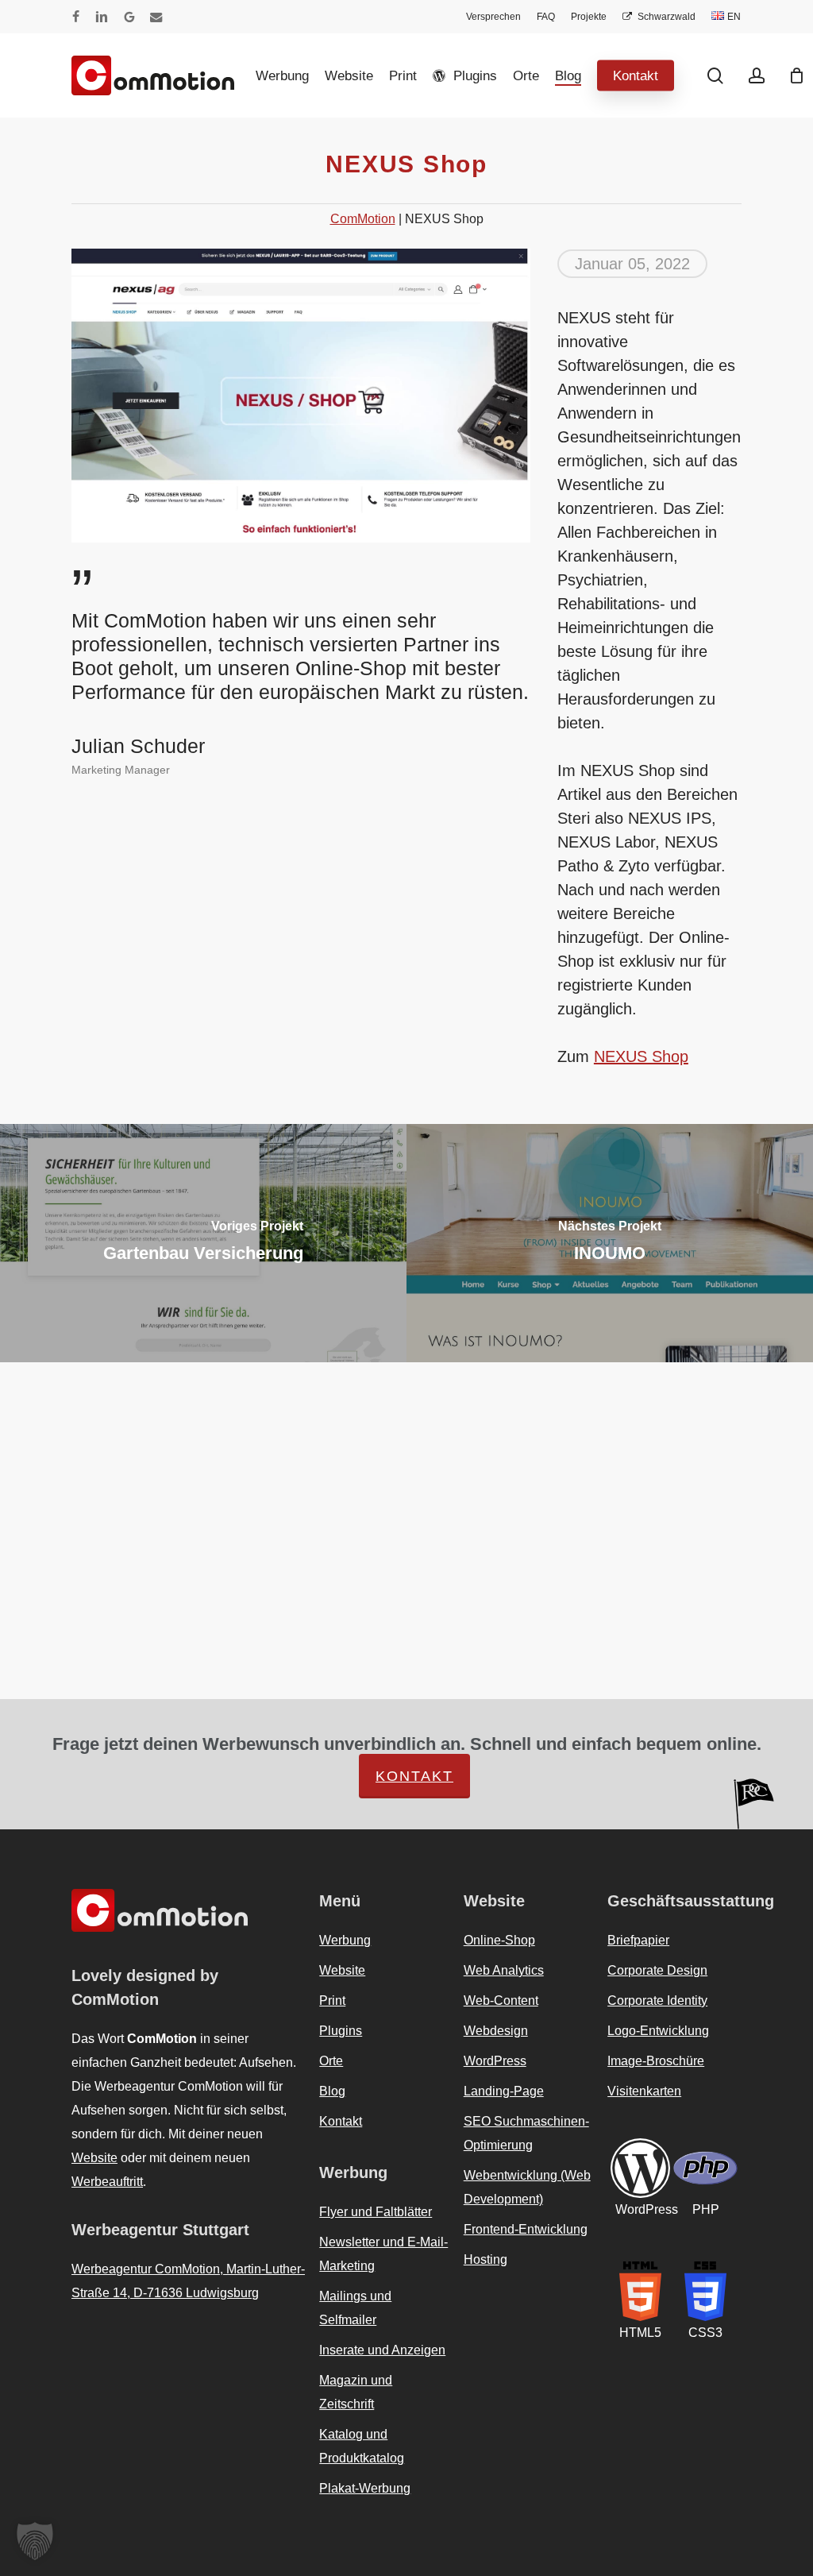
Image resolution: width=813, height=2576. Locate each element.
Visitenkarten (646, 2068)
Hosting (485, 2236)
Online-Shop (500, 1917)
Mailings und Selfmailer (354, 2284)
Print (333, 1977)
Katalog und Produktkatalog (362, 2423)
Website (95, 2110)
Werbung (345, 1917)
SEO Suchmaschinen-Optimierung (524, 2110)
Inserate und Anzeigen (382, 2327)
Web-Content (503, 1977)
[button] (35, 2541)
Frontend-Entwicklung (527, 2206)
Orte (333, 2037)
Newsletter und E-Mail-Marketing (383, 2230)
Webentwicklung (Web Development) (527, 2164)
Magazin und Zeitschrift (354, 2369)
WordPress (495, 2037)
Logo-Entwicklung (659, 2007)
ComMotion (367, 220)
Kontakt (752, 1752)
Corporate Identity (660, 1977)
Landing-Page (504, 2068)
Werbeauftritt (110, 2134)
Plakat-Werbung (366, 2465)
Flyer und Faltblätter (377, 2188)
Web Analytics (504, 1947)
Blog (332, 2068)
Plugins (339, 2007)
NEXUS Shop (637, 1058)
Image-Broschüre (657, 2037)
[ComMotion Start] (91, 75)
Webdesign (495, 2007)
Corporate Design (658, 1947)
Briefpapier (640, 1917)
